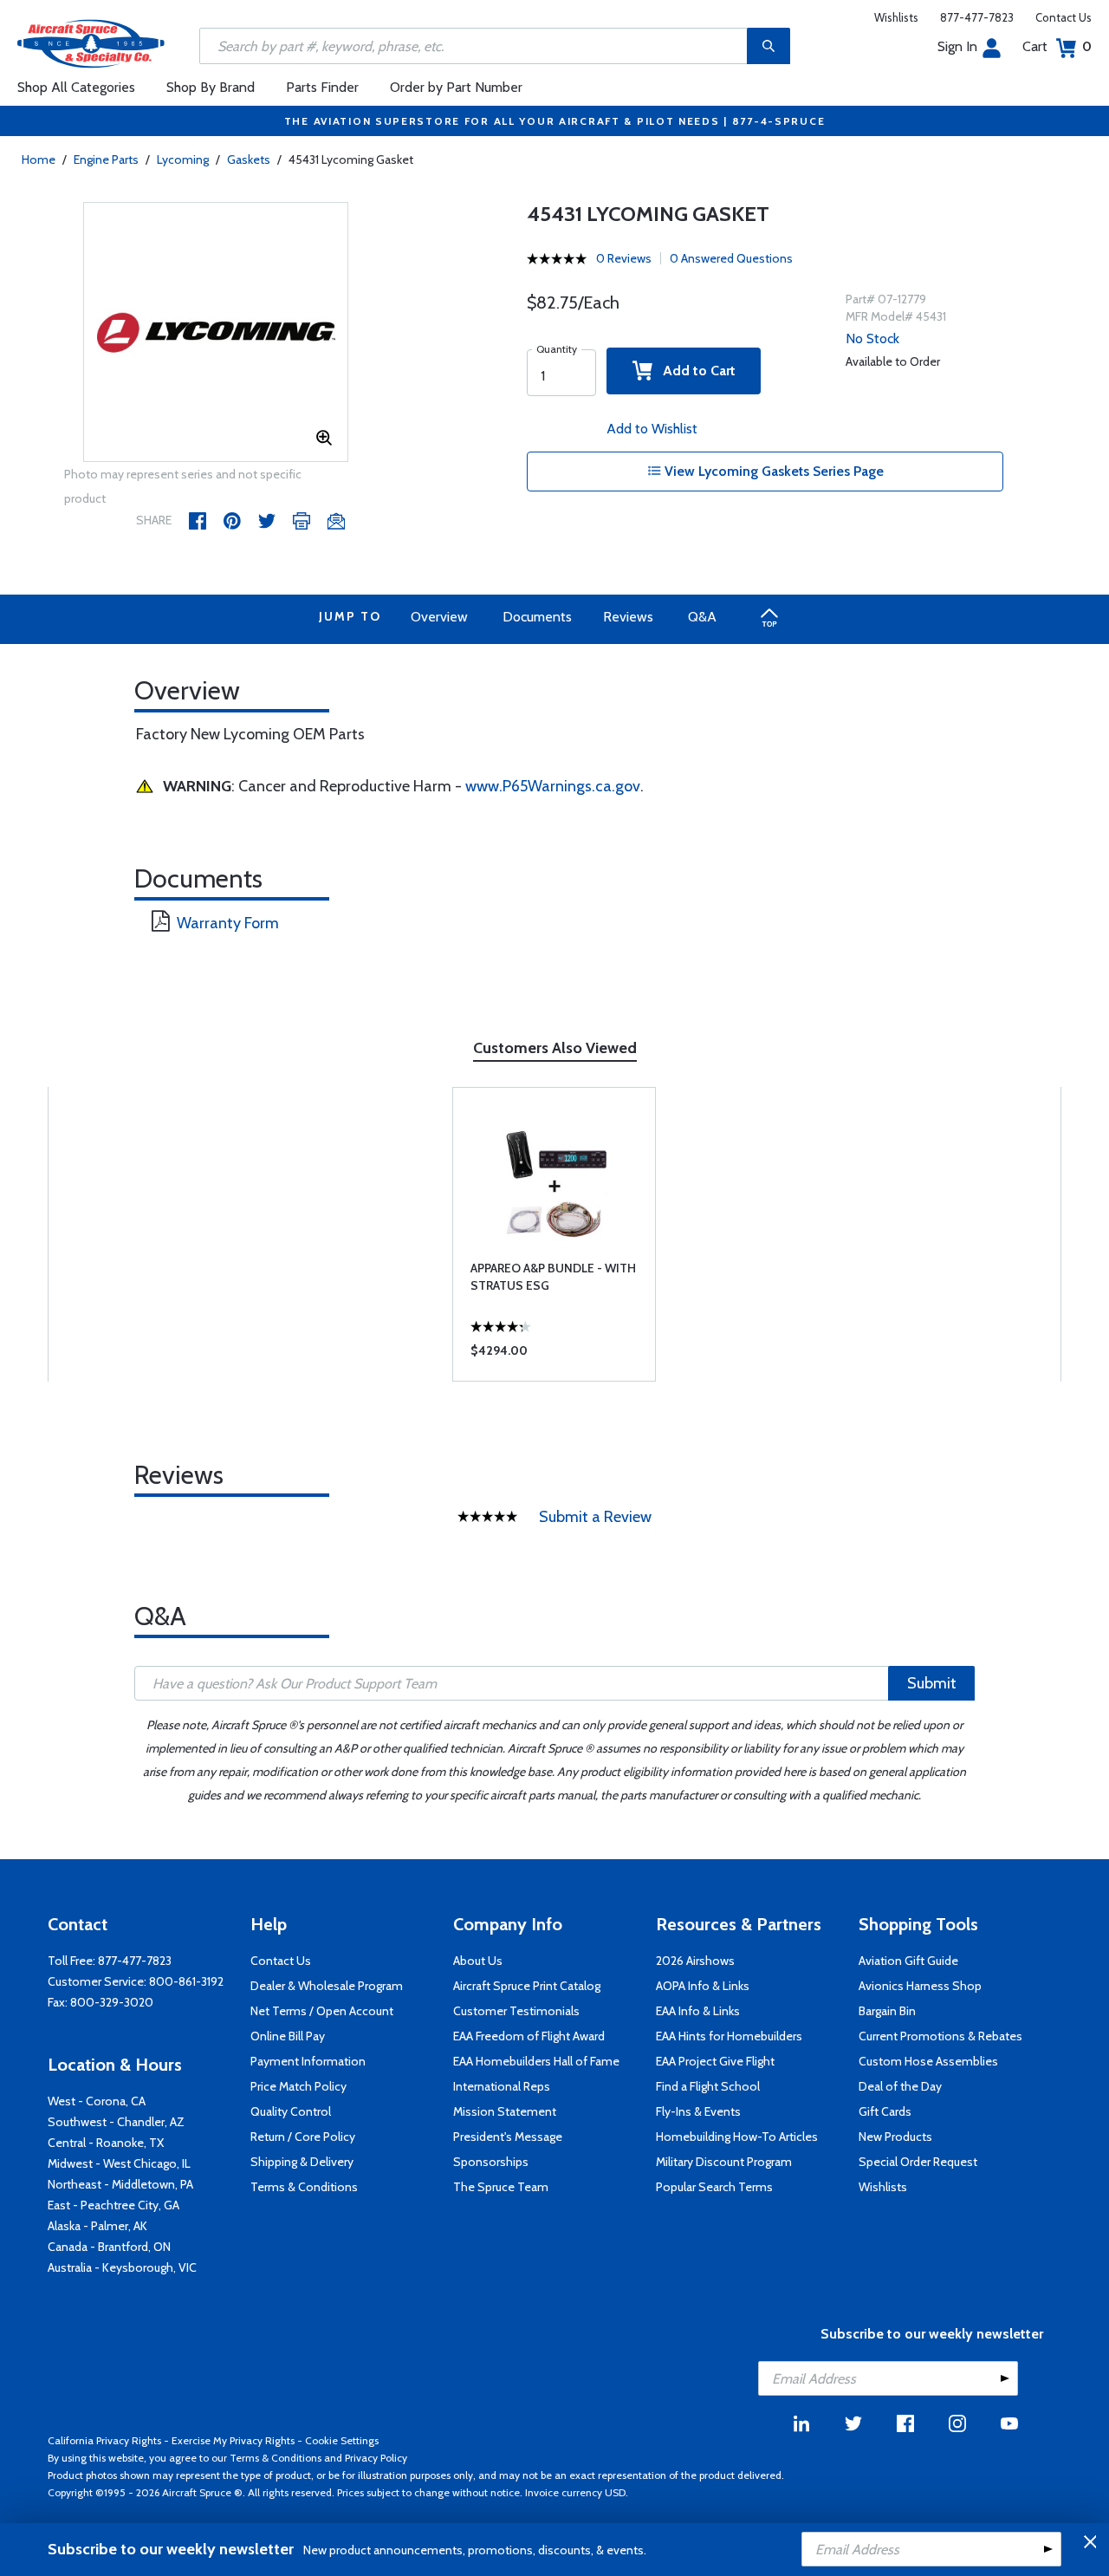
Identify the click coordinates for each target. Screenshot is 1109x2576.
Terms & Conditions (304, 2187)
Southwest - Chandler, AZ (116, 2122)
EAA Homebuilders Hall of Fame (536, 2061)
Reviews (628, 617)
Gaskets (249, 159)
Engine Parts (106, 159)
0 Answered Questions (731, 258)
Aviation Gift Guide (908, 1961)
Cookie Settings (342, 2440)
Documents (537, 617)
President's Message (508, 2137)
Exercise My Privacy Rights (233, 2440)
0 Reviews (624, 258)
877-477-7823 (977, 17)
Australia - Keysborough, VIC (122, 2267)
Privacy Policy (376, 2458)
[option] (216, 333)
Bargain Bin (887, 2011)
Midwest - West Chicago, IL (119, 2163)
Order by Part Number (456, 87)
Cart (1057, 46)
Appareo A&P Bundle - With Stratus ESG (553, 1277)
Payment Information (308, 2061)
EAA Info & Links (698, 2011)
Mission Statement (505, 2111)
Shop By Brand (211, 87)
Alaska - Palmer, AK (97, 2226)
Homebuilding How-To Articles (737, 2137)
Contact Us (1064, 17)
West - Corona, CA (97, 2101)
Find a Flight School (708, 2086)
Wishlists (896, 17)
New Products (895, 2137)
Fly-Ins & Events (698, 2111)
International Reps (502, 2086)
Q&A (702, 617)
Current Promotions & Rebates (940, 2036)
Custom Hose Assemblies (928, 2061)
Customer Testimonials (516, 2011)
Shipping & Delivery (302, 2162)
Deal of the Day (900, 2086)
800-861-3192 (186, 1981)
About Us (478, 1961)
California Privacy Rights (104, 2440)
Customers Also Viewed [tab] (555, 1048)
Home (39, 159)
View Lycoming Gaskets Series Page (772, 471)
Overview (439, 617)
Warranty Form (228, 923)
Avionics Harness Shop (920, 1986)
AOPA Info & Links (703, 1986)
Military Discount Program (724, 2162)
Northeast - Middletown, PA (120, 2184)
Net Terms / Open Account (322, 2011)
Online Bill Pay (288, 2036)
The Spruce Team (501, 2187)
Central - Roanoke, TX (106, 2143)
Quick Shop (554, 1355)
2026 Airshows (695, 1961)
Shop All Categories (76, 87)
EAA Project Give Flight (715, 2061)
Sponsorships (491, 2162)
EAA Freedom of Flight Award (529, 2036)
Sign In (957, 46)
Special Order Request (918, 2162)
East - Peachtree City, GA (113, 2205)
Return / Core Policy (303, 2137)
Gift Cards (885, 2111)
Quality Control (291, 2111)
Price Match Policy (298, 2086)
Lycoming (183, 159)
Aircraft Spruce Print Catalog (527, 1986)
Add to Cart (694, 371)
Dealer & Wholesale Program (327, 1986)
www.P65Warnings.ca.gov (553, 786)
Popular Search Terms (714, 2187)
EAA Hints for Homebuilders (729, 2036)
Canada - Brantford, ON (109, 2247)
